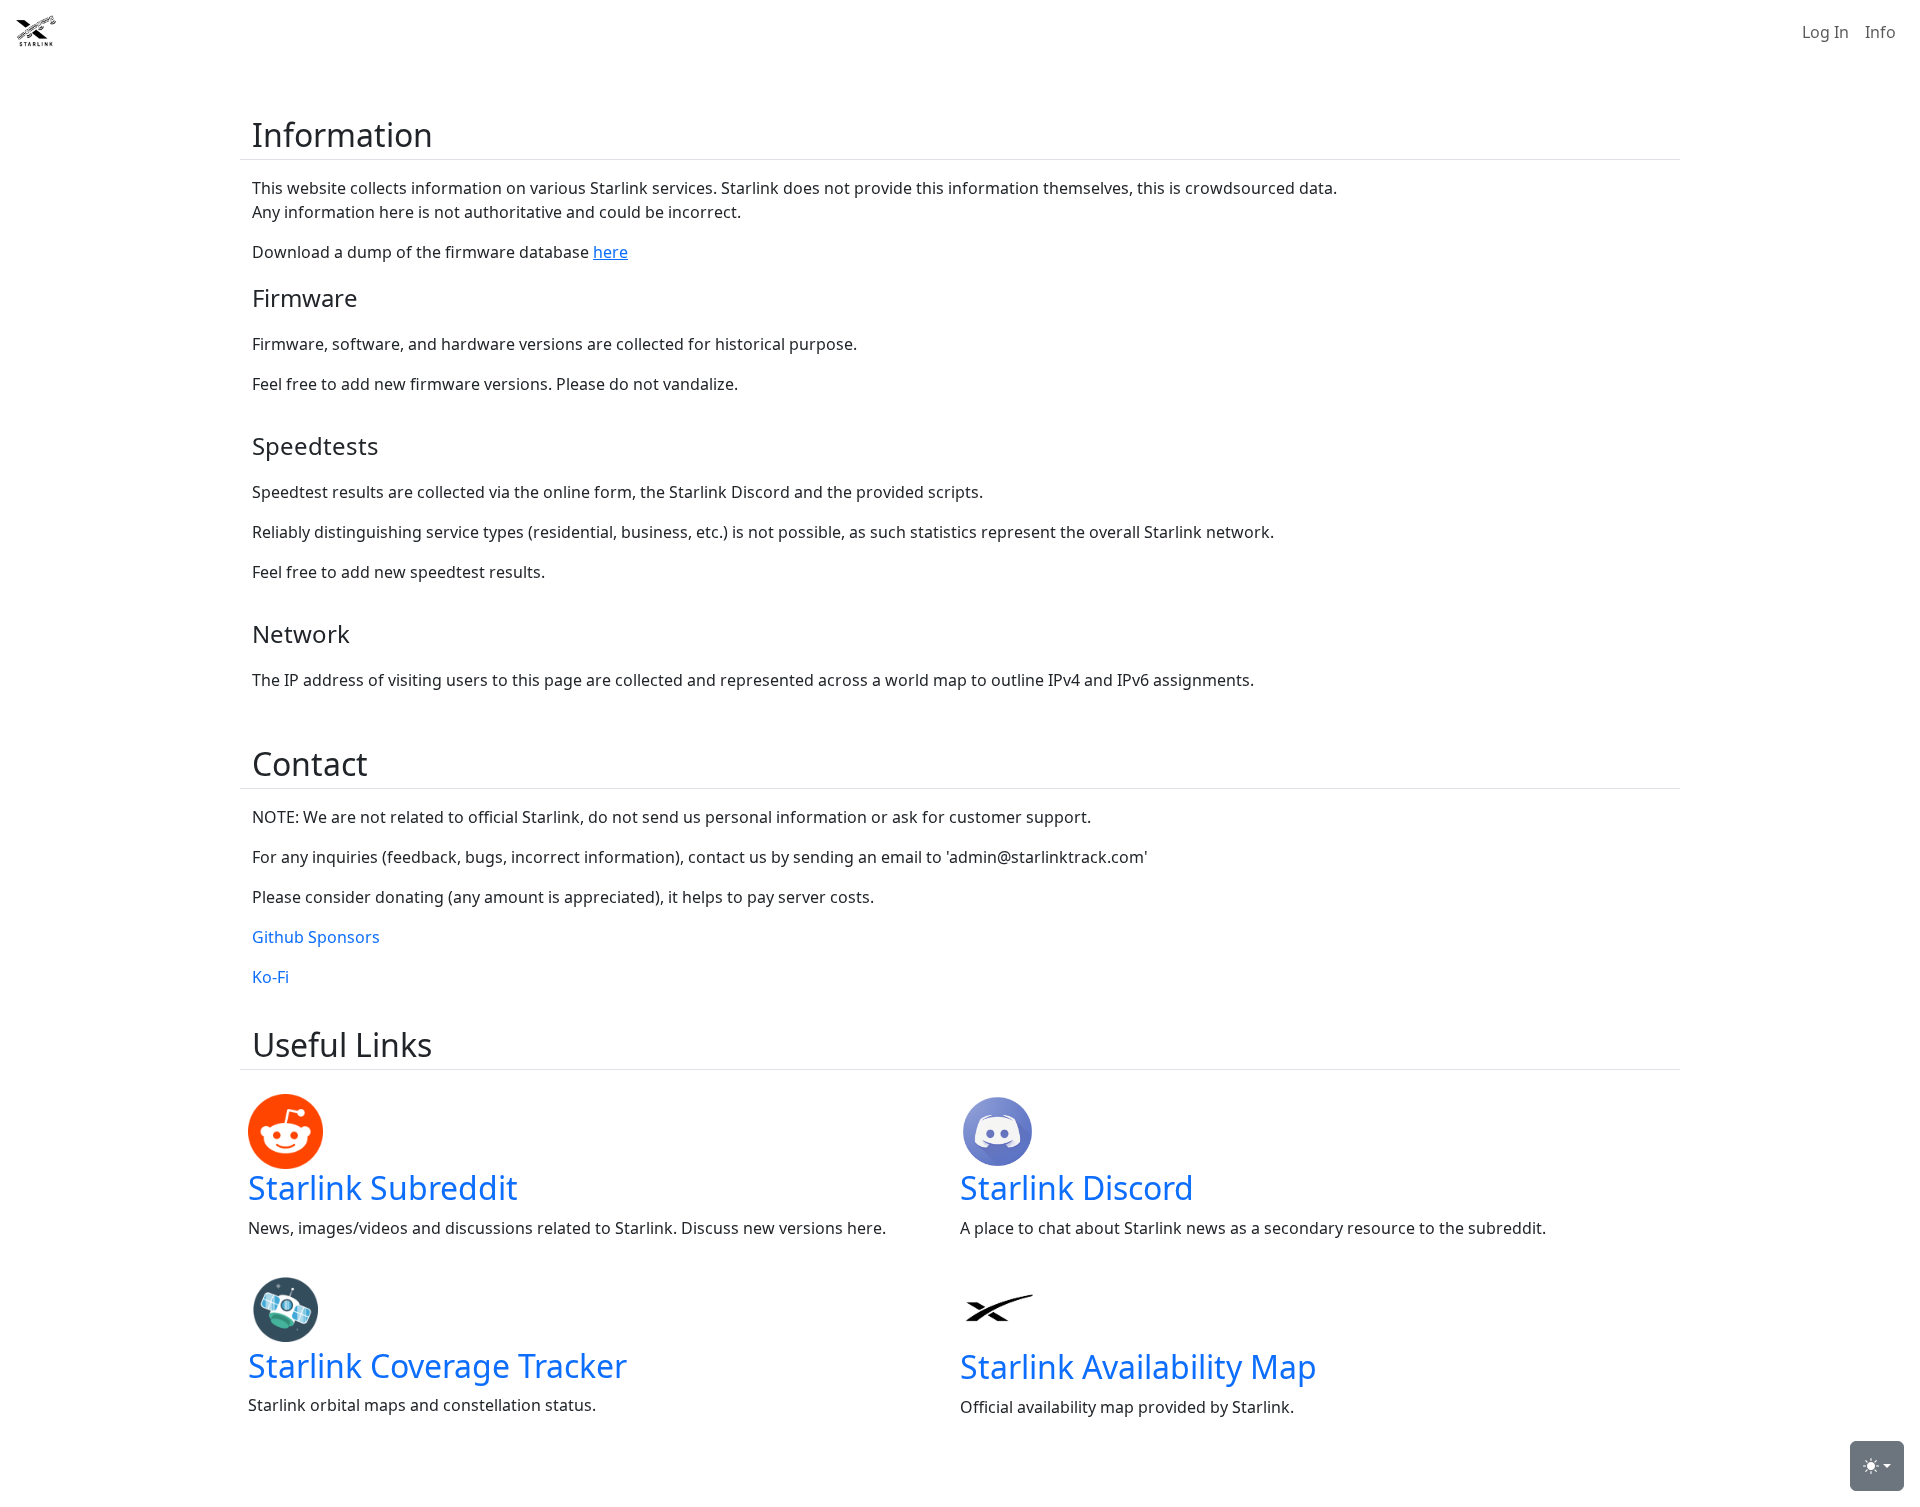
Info (1880, 32)
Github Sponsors (316, 937)
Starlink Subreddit (383, 1187)
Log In (1825, 32)
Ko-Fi (270, 977)
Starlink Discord (1077, 1187)
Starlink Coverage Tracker (437, 1365)
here (610, 252)
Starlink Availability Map (1138, 1366)
